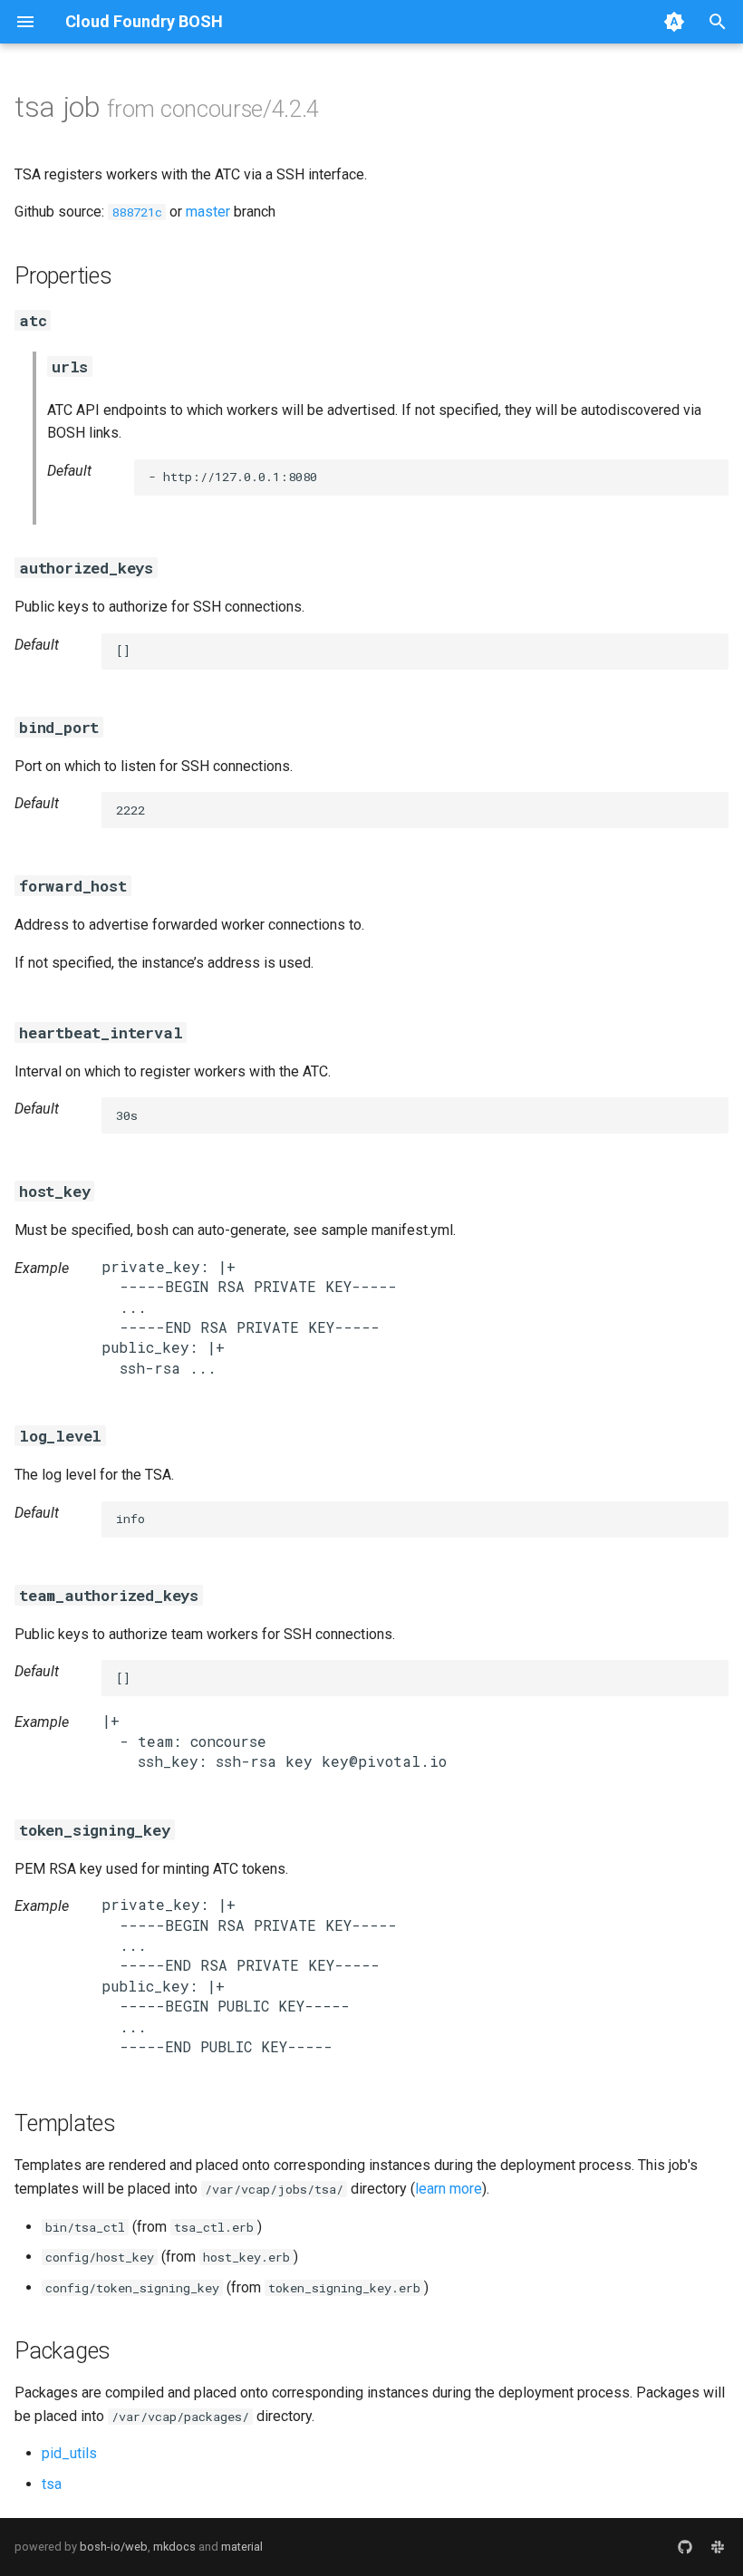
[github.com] (685, 2547)
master (208, 212)
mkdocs (174, 2547)
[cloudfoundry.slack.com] (718, 2547)
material (242, 2547)
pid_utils (69, 2453)
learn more (449, 2189)
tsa (52, 2484)
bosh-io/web (114, 2547)
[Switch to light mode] (674, 22)
